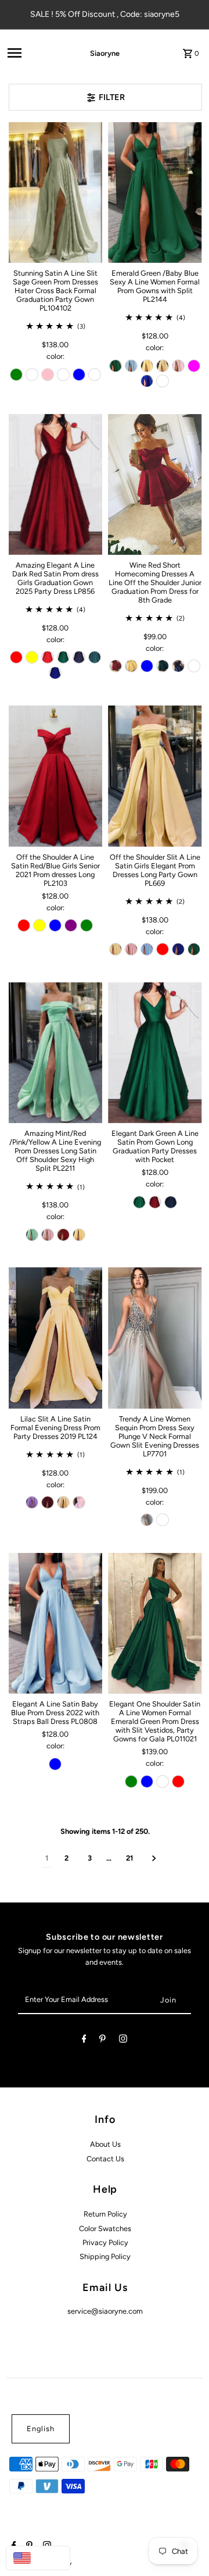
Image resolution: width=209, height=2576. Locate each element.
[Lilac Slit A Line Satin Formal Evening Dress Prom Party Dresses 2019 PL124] (56, 1338)
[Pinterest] (102, 2041)
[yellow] (131, 666)
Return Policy (105, 2214)
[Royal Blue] (147, 381)
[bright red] (178, 1782)
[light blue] (147, 949)
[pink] (48, 375)
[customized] (95, 375)
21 (129, 1858)
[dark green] (194, 949)
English (41, 2429)
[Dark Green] (63, 657)
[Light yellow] (163, 366)
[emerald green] (116, 366)
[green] (163, 666)
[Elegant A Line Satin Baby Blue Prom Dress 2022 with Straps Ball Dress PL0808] (56, 1623)
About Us (105, 2144)
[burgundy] (63, 375)
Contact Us (105, 2159)
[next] (154, 1859)
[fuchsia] (194, 366)
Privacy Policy (105, 2242)
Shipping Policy (105, 2256)
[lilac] (32, 1502)
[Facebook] (84, 2041)
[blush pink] (178, 366)
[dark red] (63, 1235)
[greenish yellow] (32, 657)
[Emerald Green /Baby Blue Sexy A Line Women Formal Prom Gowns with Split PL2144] (155, 193)
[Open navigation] (32, 53)
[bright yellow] (147, 366)
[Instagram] (123, 2041)
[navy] (79, 657)
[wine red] (116, 666)
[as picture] (147, 1520)
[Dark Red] (16, 657)
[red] (24, 925)
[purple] (71, 925)
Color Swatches (105, 2228)
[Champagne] (32, 375)
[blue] (147, 1782)
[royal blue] (79, 375)
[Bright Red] (48, 657)
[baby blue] (131, 366)
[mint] (32, 1235)
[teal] (95, 657)
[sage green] (16, 375)
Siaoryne (105, 53)
